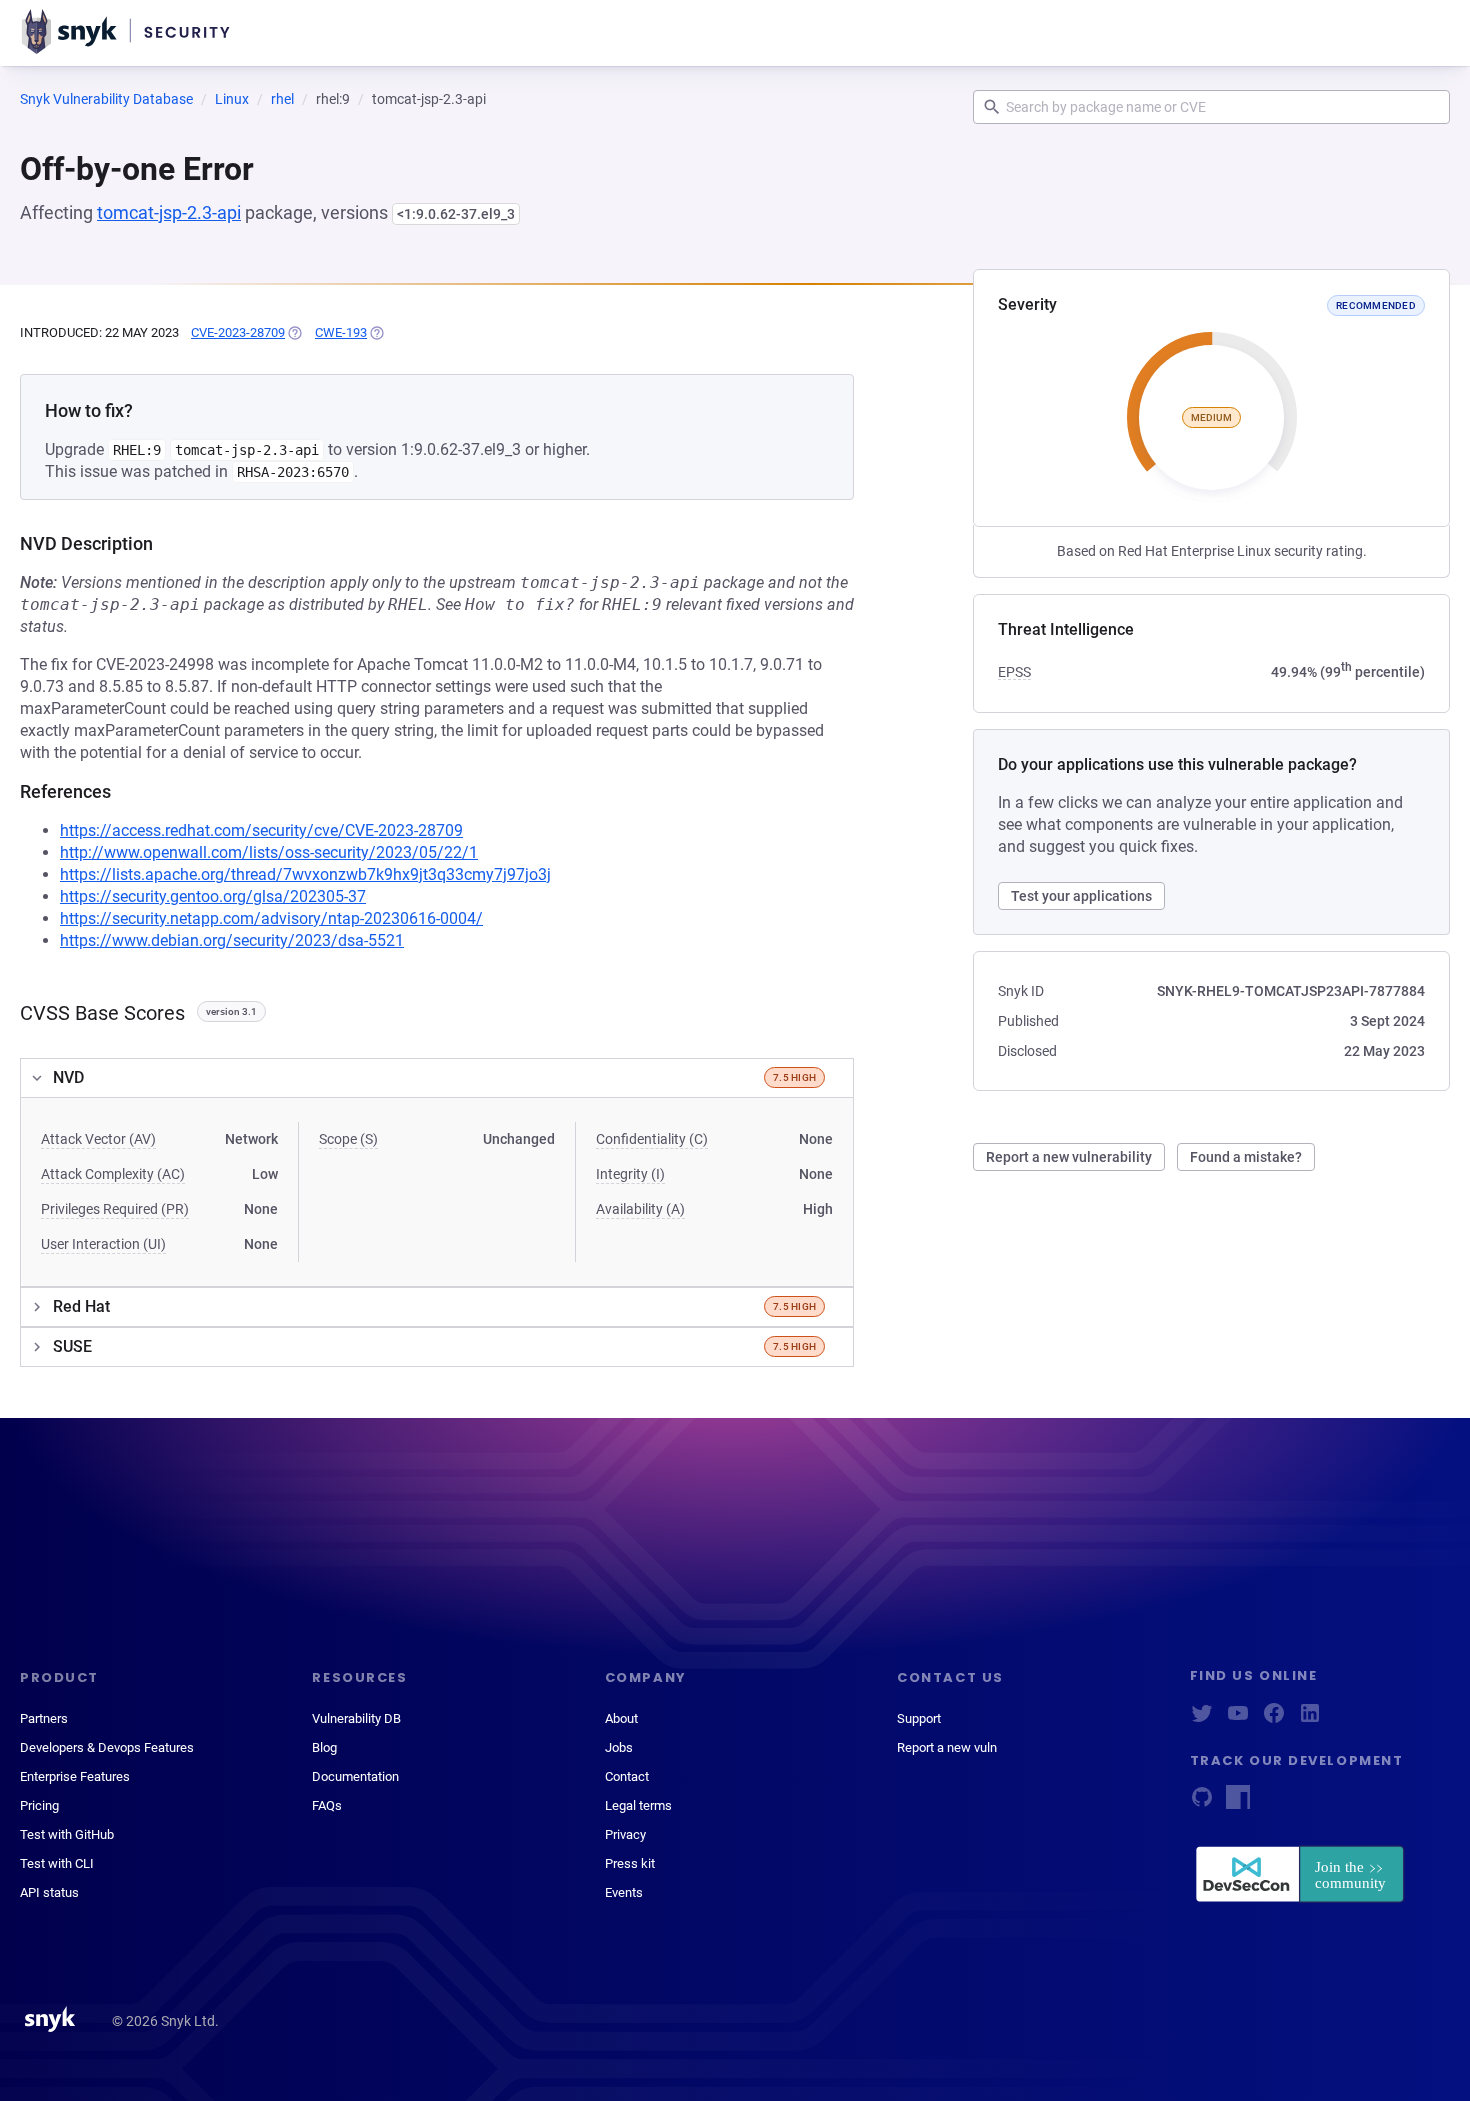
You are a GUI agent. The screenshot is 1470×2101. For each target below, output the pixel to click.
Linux (232, 99)
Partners (44, 1718)
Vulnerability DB (356, 1718)
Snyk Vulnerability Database (106, 99)
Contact (627, 1776)
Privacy (625, 1834)
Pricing (39, 1805)
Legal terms (638, 1805)
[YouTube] (1238, 1719)
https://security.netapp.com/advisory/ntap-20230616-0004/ (271, 918)
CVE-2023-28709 (238, 332)
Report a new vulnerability (1069, 1157)
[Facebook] (1274, 1719)
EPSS (1014, 672)
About (621, 1718)
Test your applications (1081, 896)
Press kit (630, 1863)
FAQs (327, 1805)
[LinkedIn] (1310, 1719)
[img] (294, 333)
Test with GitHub (67, 1834)
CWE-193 (341, 332)
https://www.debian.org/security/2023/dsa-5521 (232, 940)
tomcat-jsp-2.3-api (169, 212)
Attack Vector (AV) (98, 1139)
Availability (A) (640, 1209)
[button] (437, 1078)
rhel (282, 99)
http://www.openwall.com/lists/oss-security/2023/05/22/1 (269, 852)
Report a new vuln (947, 1747)
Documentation (355, 1776)
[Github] (1202, 1803)
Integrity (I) (630, 1174)
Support (919, 1718)
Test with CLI (57, 1863)
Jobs (619, 1747)
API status (49, 1892)
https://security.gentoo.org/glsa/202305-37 (213, 896)
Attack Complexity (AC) (113, 1174)
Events (624, 1892)
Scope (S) (348, 1139)
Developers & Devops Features (107, 1747)
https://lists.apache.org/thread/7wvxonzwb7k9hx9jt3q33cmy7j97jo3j (305, 874)
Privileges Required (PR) (115, 1209)
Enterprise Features (75, 1776)
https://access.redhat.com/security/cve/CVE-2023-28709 (261, 830)
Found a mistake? (1246, 1157)
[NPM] (1238, 1803)
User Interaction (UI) (103, 1244)
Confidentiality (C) (652, 1139)
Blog (324, 1747)
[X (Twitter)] (1202, 1719)
